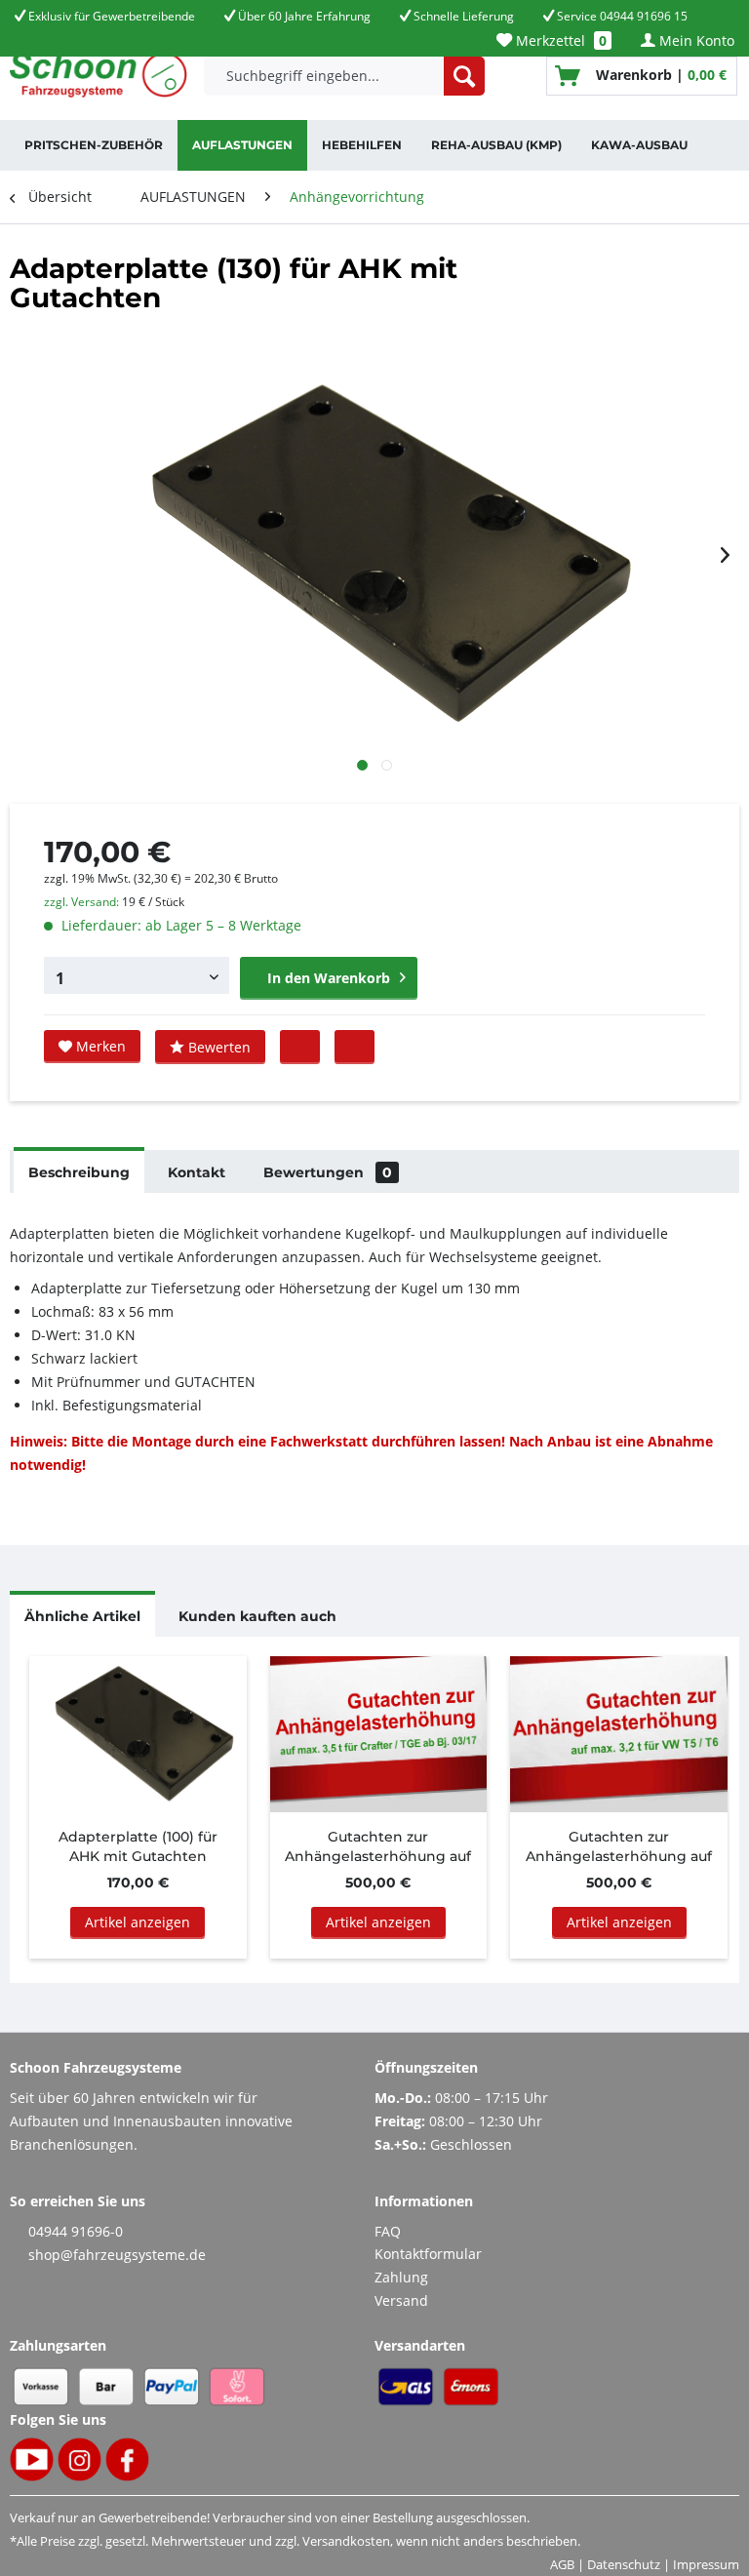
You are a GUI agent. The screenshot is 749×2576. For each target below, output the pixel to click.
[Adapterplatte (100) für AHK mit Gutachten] (138, 1734)
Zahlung (401, 2277)
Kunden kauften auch (257, 1616)
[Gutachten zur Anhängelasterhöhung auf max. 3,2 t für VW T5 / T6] (619, 1734)
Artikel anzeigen (138, 1922)
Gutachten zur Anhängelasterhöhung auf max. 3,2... (619, 1847)
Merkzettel (559, 40)
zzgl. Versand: (81, 902)
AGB (562, 2564)
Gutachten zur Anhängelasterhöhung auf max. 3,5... (378, 1847)
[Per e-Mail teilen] (300, 1046)
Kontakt (197, 1172)
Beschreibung (79, 1172)
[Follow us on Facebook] (355, 1046)
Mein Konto (695, 40)
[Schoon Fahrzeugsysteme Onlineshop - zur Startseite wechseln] (99, 76)
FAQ (388, 2231)
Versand (401, 2300)
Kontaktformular (428, 2254)
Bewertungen (328, 1172)
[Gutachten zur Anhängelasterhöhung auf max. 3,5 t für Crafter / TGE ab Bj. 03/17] (379, 1734)
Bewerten (217, 1047)
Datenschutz (624, 2564)
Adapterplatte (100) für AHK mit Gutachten (138, 1846)
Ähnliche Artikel (82, 1616)
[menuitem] (554, 40)
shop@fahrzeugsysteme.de (117, 2255)
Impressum (706, 2564)
